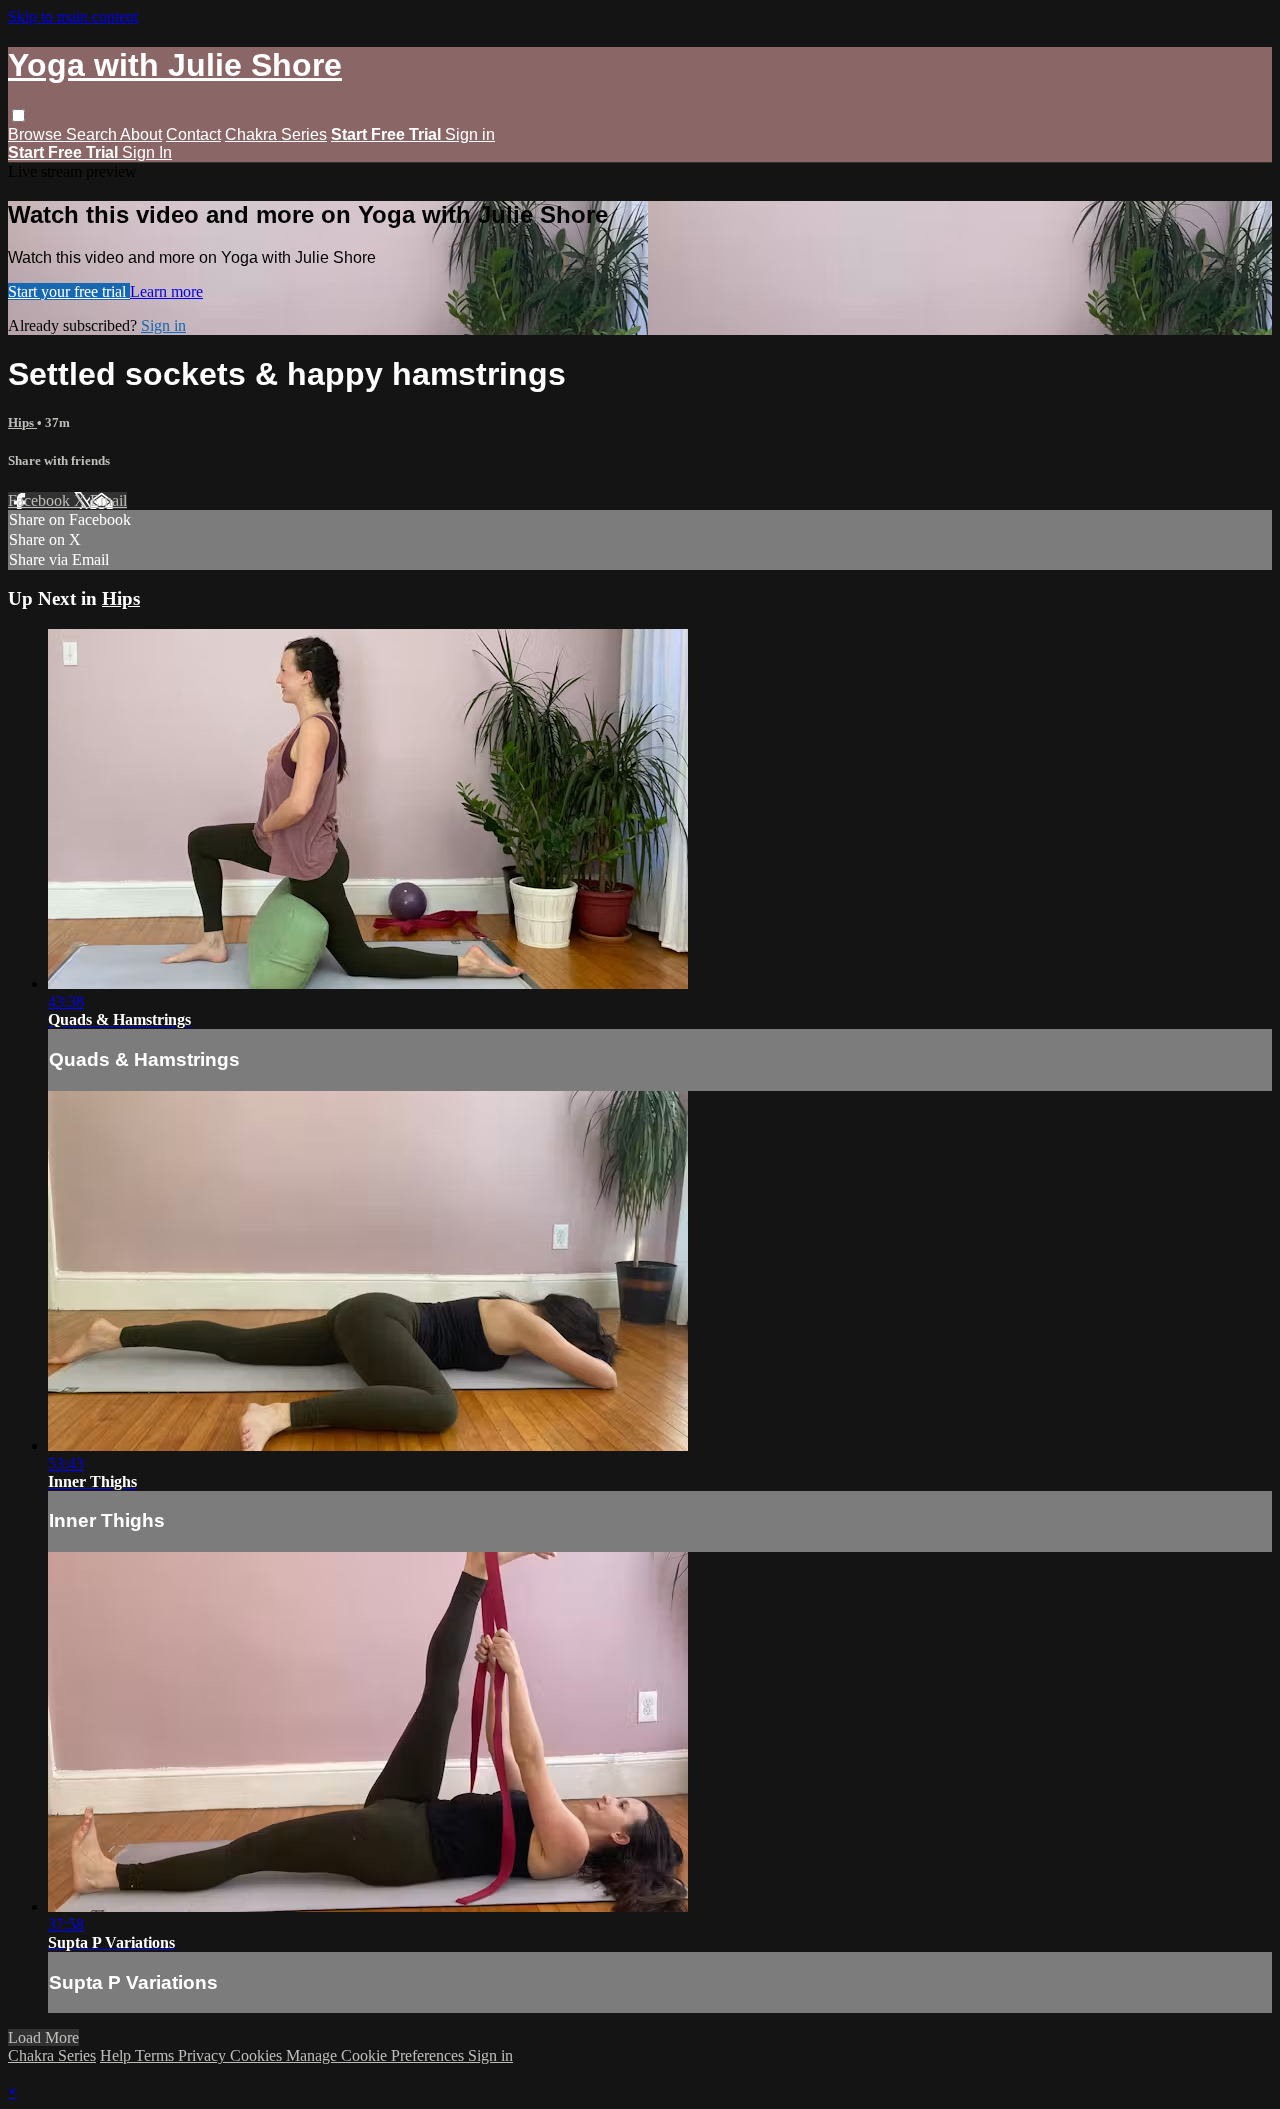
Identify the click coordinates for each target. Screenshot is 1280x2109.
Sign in (470, 134)
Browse (37, 134)
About (141, 134)
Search (93, 134)
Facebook (41, 500)
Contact (193, 134)
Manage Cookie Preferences (377, 2055)
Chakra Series (276, 134)
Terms (156, 2055)
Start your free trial (69, 291)
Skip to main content (73, 16)
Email (108, 500)
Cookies (258, 2055)
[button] (18, 115)
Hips (22, 422)
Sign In (147, 152)
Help (117, 2055)
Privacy (204, 2055)
